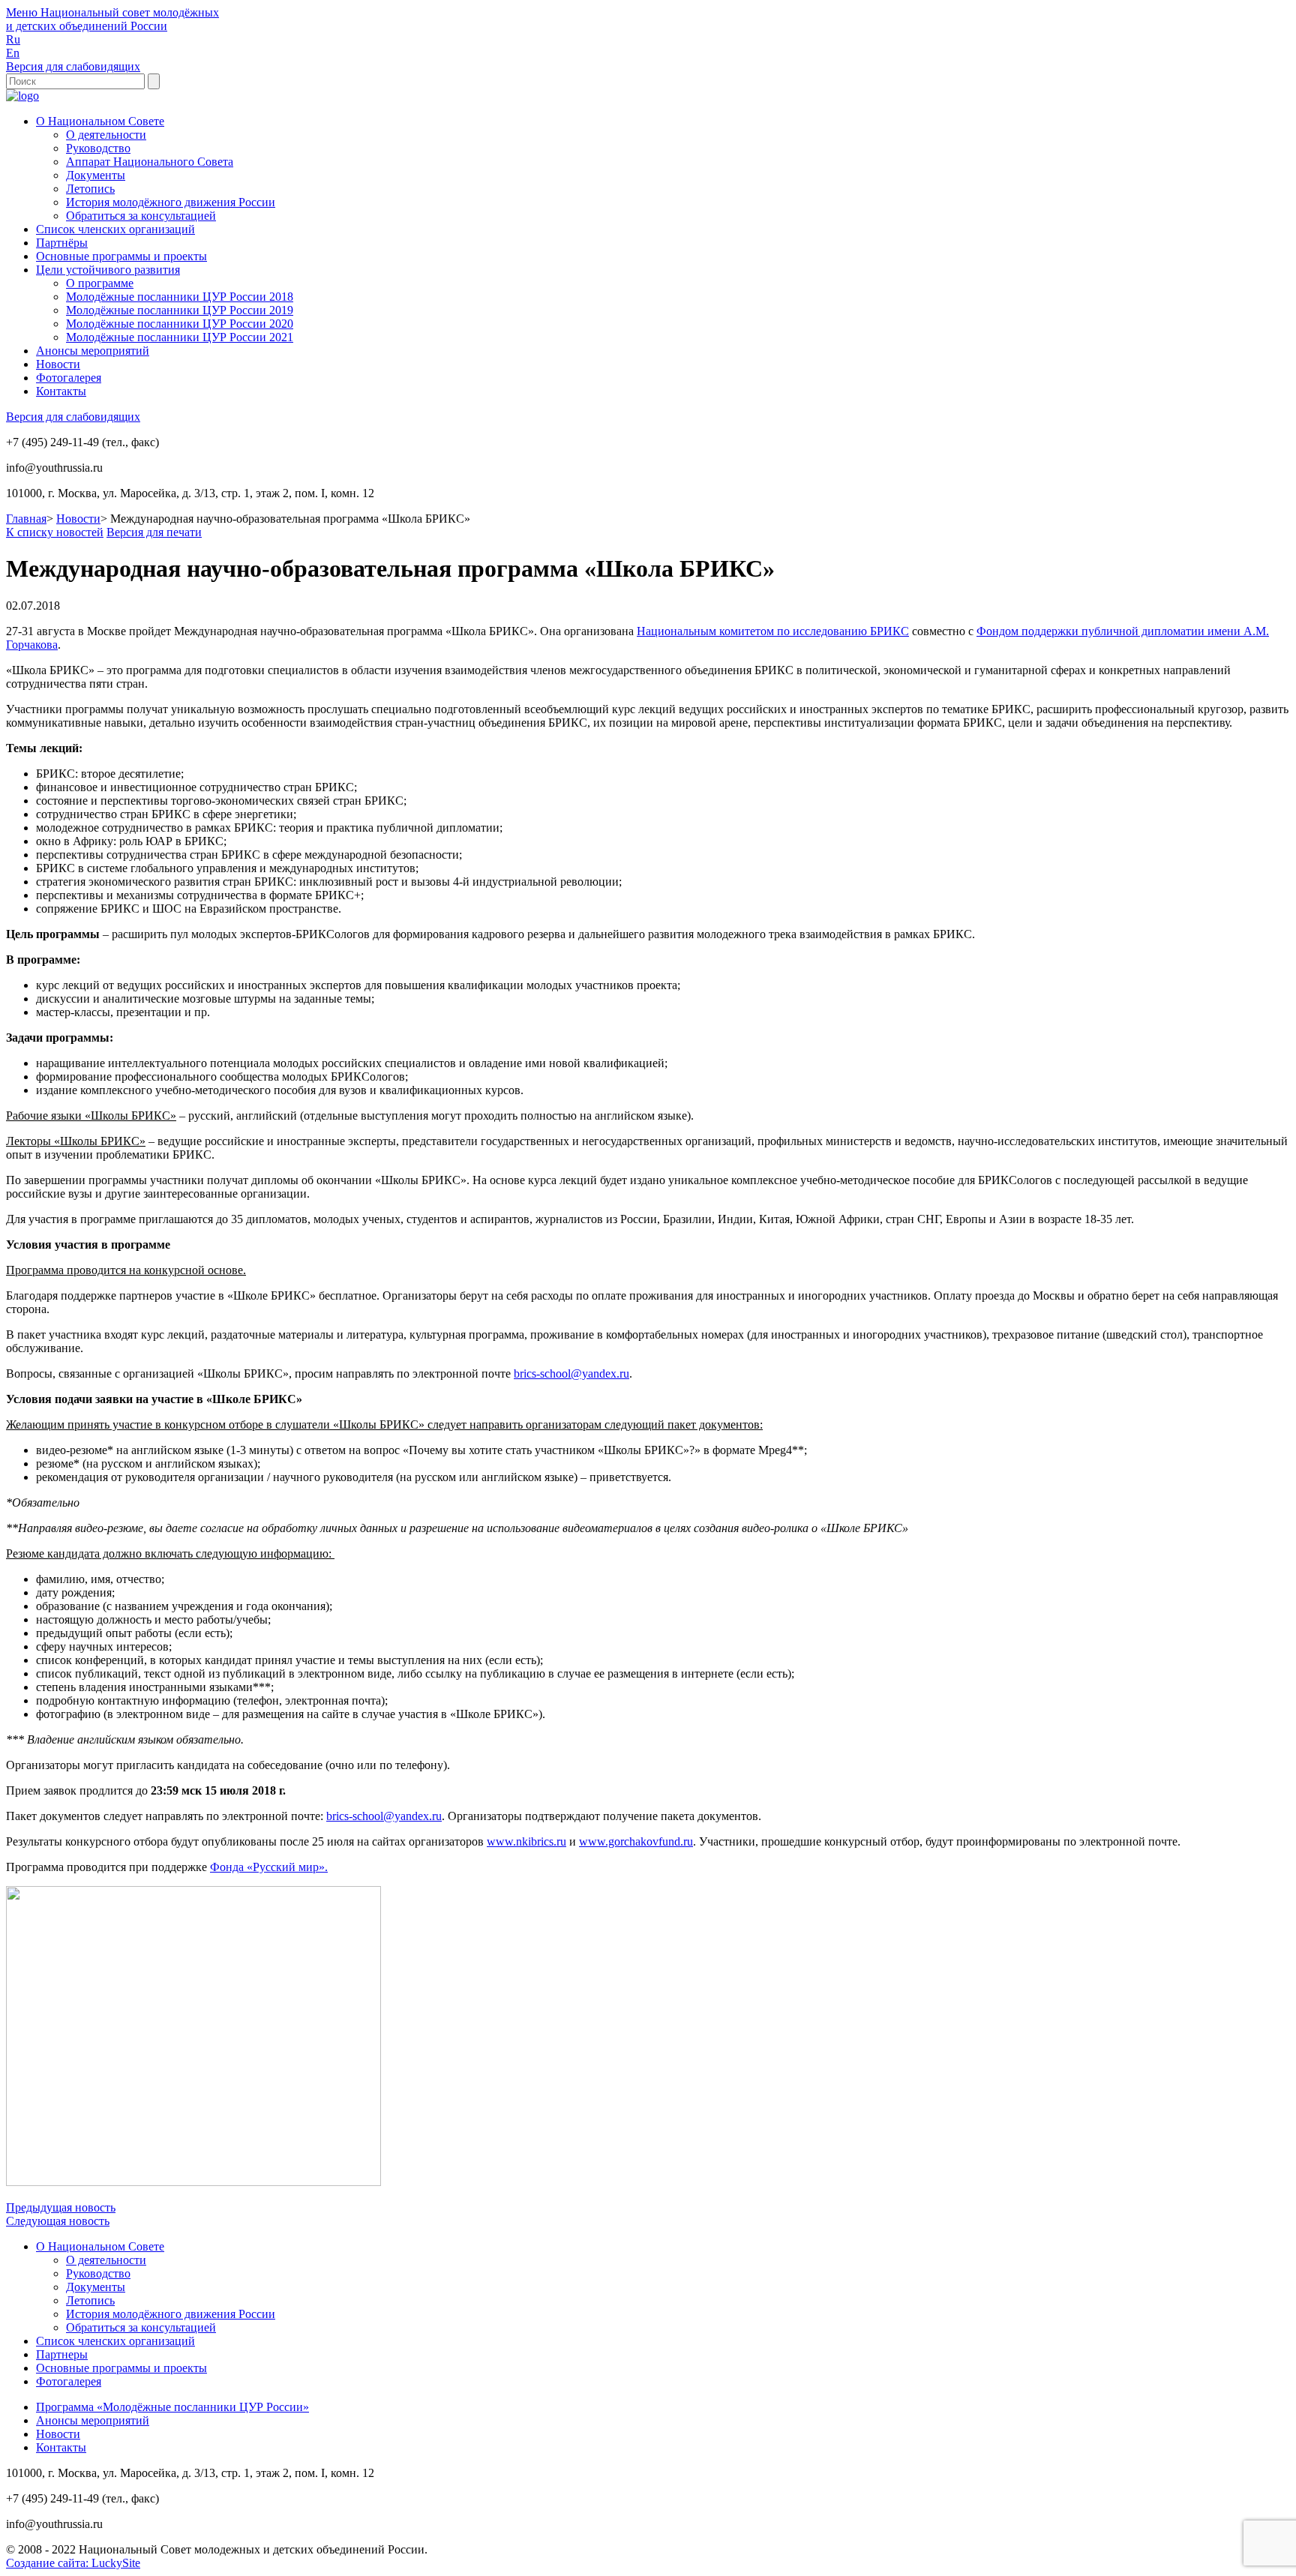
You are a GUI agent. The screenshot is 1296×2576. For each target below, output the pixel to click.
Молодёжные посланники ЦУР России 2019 (180, 310)
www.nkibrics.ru (526, 1841)
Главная (26, 519)
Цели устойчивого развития (108, 270)
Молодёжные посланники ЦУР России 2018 (180, 297)
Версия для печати (154, 532)
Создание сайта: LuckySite (73, 2563)
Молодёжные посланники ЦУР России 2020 (180, 324)
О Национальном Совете (100, 121)
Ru (13, 39)
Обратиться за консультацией (141, 216)
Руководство (98, 148)
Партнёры (62, 243)
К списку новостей (55, 532)
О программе (100, 283)
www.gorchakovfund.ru (636, 1841)
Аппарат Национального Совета (150, 162)
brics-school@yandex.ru (571, 1373)
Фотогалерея (69, 378)
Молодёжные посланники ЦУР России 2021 (180, 337)
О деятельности (106, 135)
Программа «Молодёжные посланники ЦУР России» (172, 2407)
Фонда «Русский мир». (269, 1867)
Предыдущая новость (61, 2207)
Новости (58, 364)
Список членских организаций (115, 229)
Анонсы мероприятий (93, 351)
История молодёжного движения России (171, 202)
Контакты (61, 391)
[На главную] (22, 96)
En (13, 53)
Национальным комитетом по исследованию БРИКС (773, 631)
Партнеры (62, 2354)
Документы (96, 175)
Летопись (90, 189)
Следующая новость (58, 2221)
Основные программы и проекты (121, 256)
